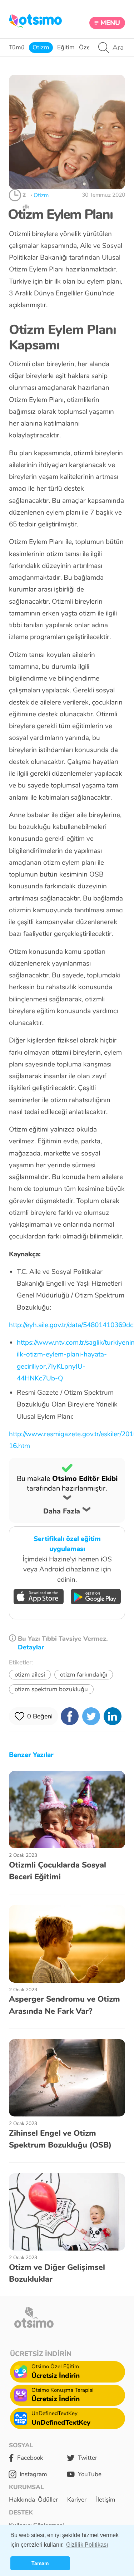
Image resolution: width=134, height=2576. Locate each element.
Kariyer (77, 2500)
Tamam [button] (40, 2563)
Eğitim (66, 47)
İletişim (106, 2500)
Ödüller (48, 2500)
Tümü (17, 47)
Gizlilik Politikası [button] (87, 2545)
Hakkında (22, 2500)
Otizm (41, 47)
